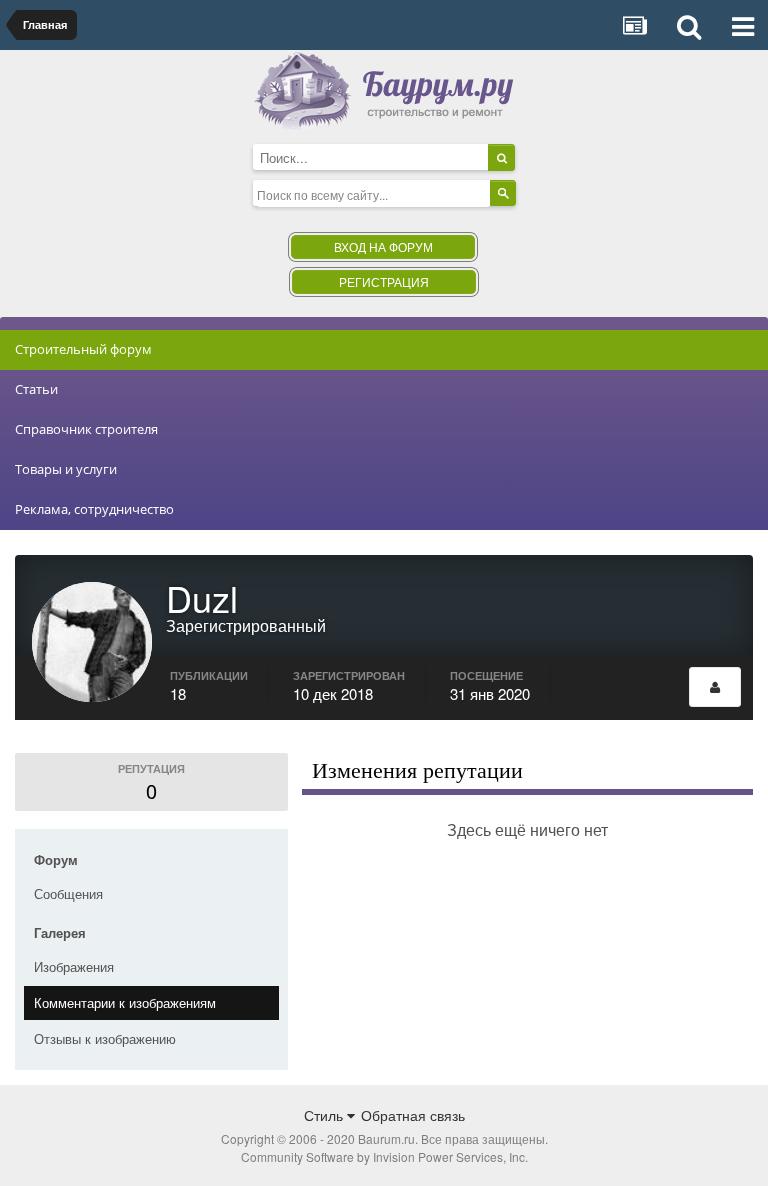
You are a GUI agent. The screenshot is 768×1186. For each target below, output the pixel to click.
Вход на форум (383, 246)
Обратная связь (413, 1115)
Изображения (74, 966)
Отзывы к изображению (105, 1038)
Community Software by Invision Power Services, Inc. (384, 1156)
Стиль (325, 1115)
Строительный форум (83, 349)
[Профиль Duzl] (715, 687)
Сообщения (68, 893)
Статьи (36, 389)
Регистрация (384, 281)
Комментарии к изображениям (125, 1002)
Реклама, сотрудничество (94, 509)
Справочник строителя (86, 429)
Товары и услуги (66, 469)
